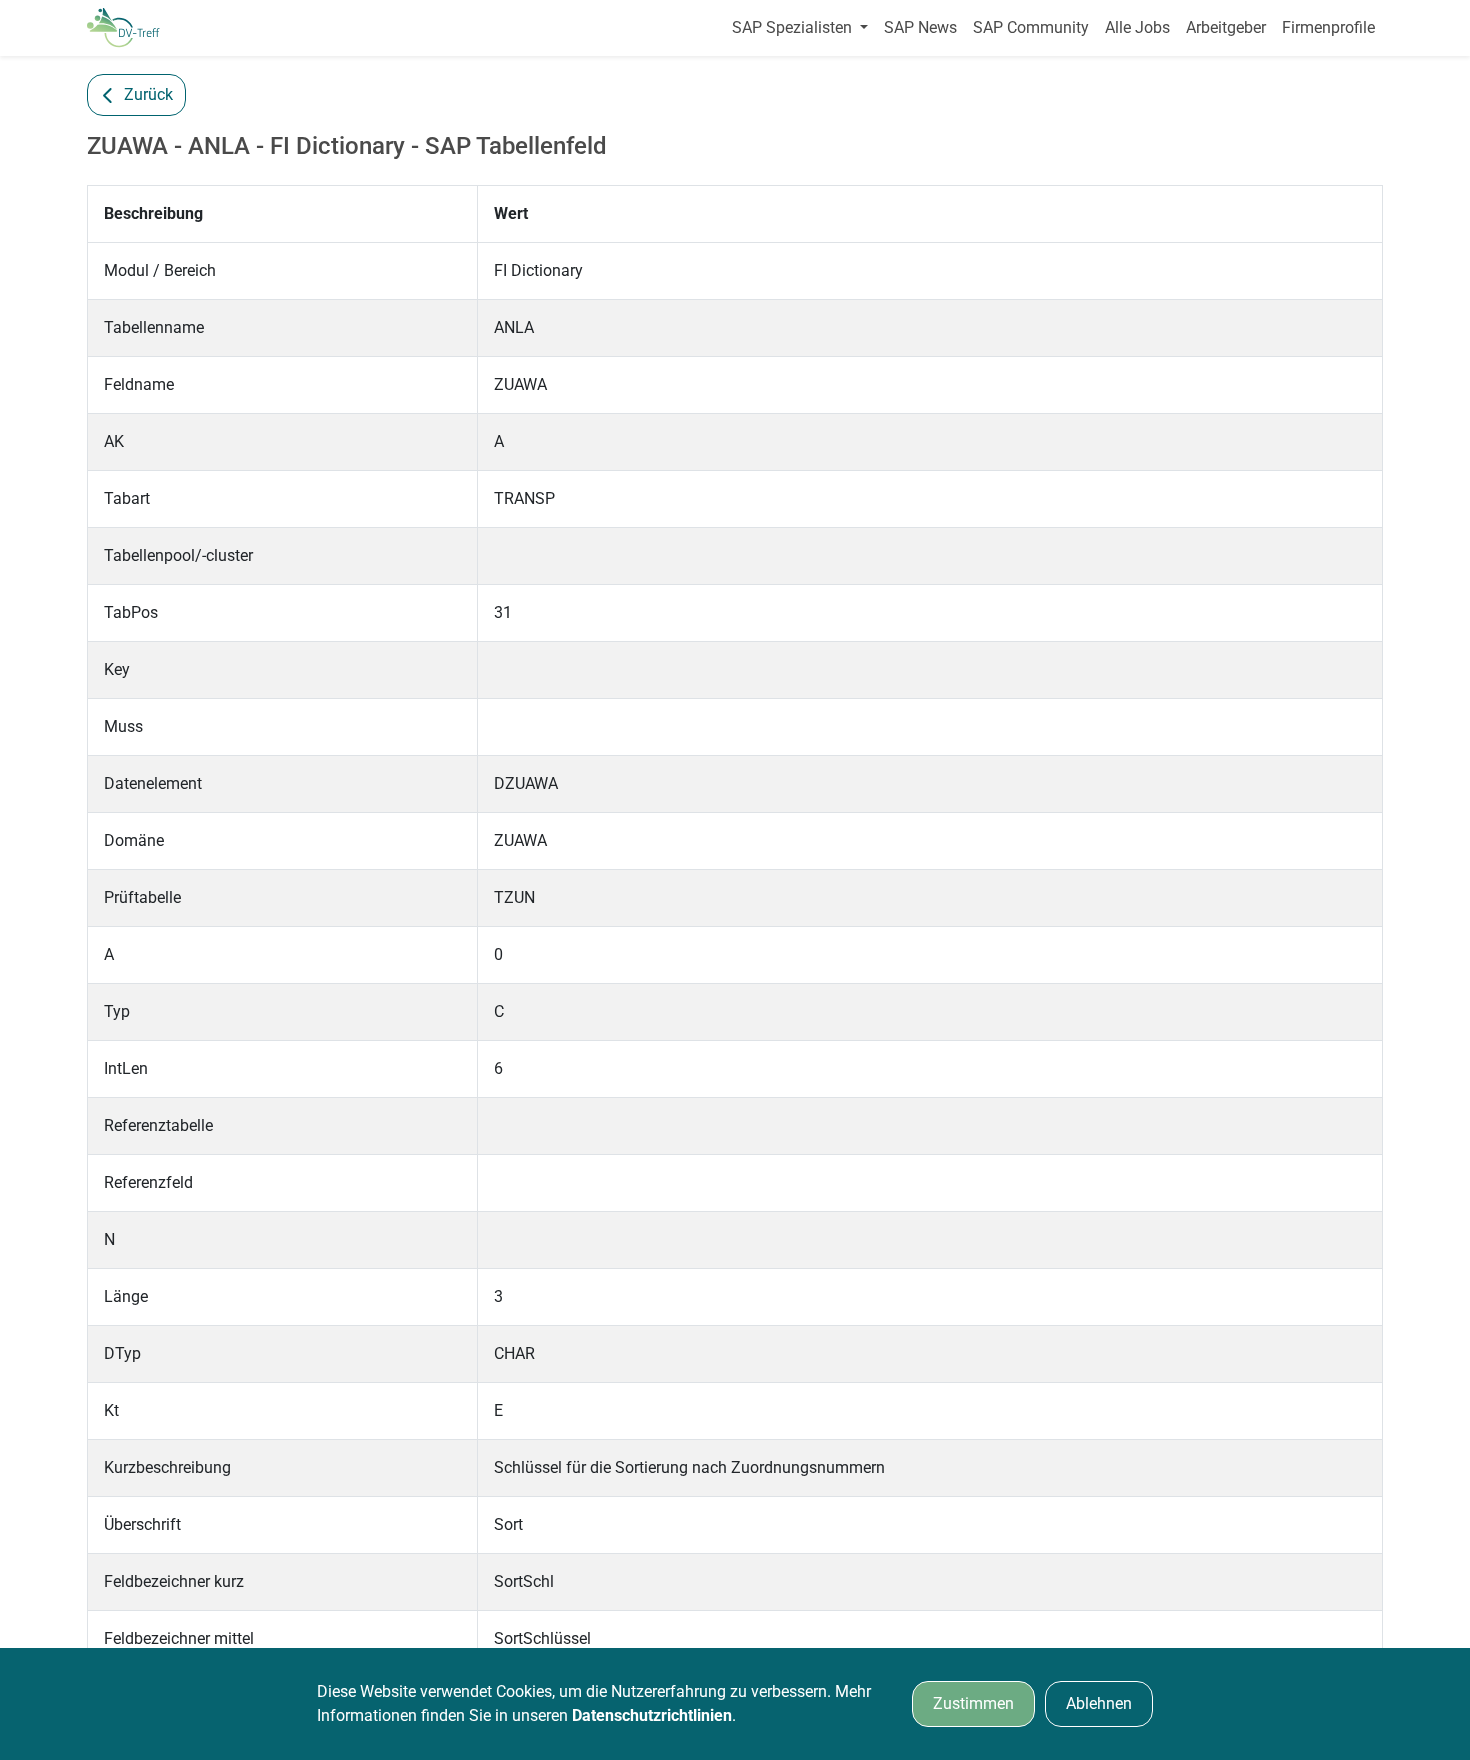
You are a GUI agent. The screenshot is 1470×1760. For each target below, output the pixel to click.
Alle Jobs (1137, 27)
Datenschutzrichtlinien (652, 1715)
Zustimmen (973, 1703)
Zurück (148, 94)
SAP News (920, 27)
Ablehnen (1099, 1703)
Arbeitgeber (1226, 27)
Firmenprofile (1328, 27)
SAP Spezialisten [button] (794, 27)
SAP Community (1031, 27)
